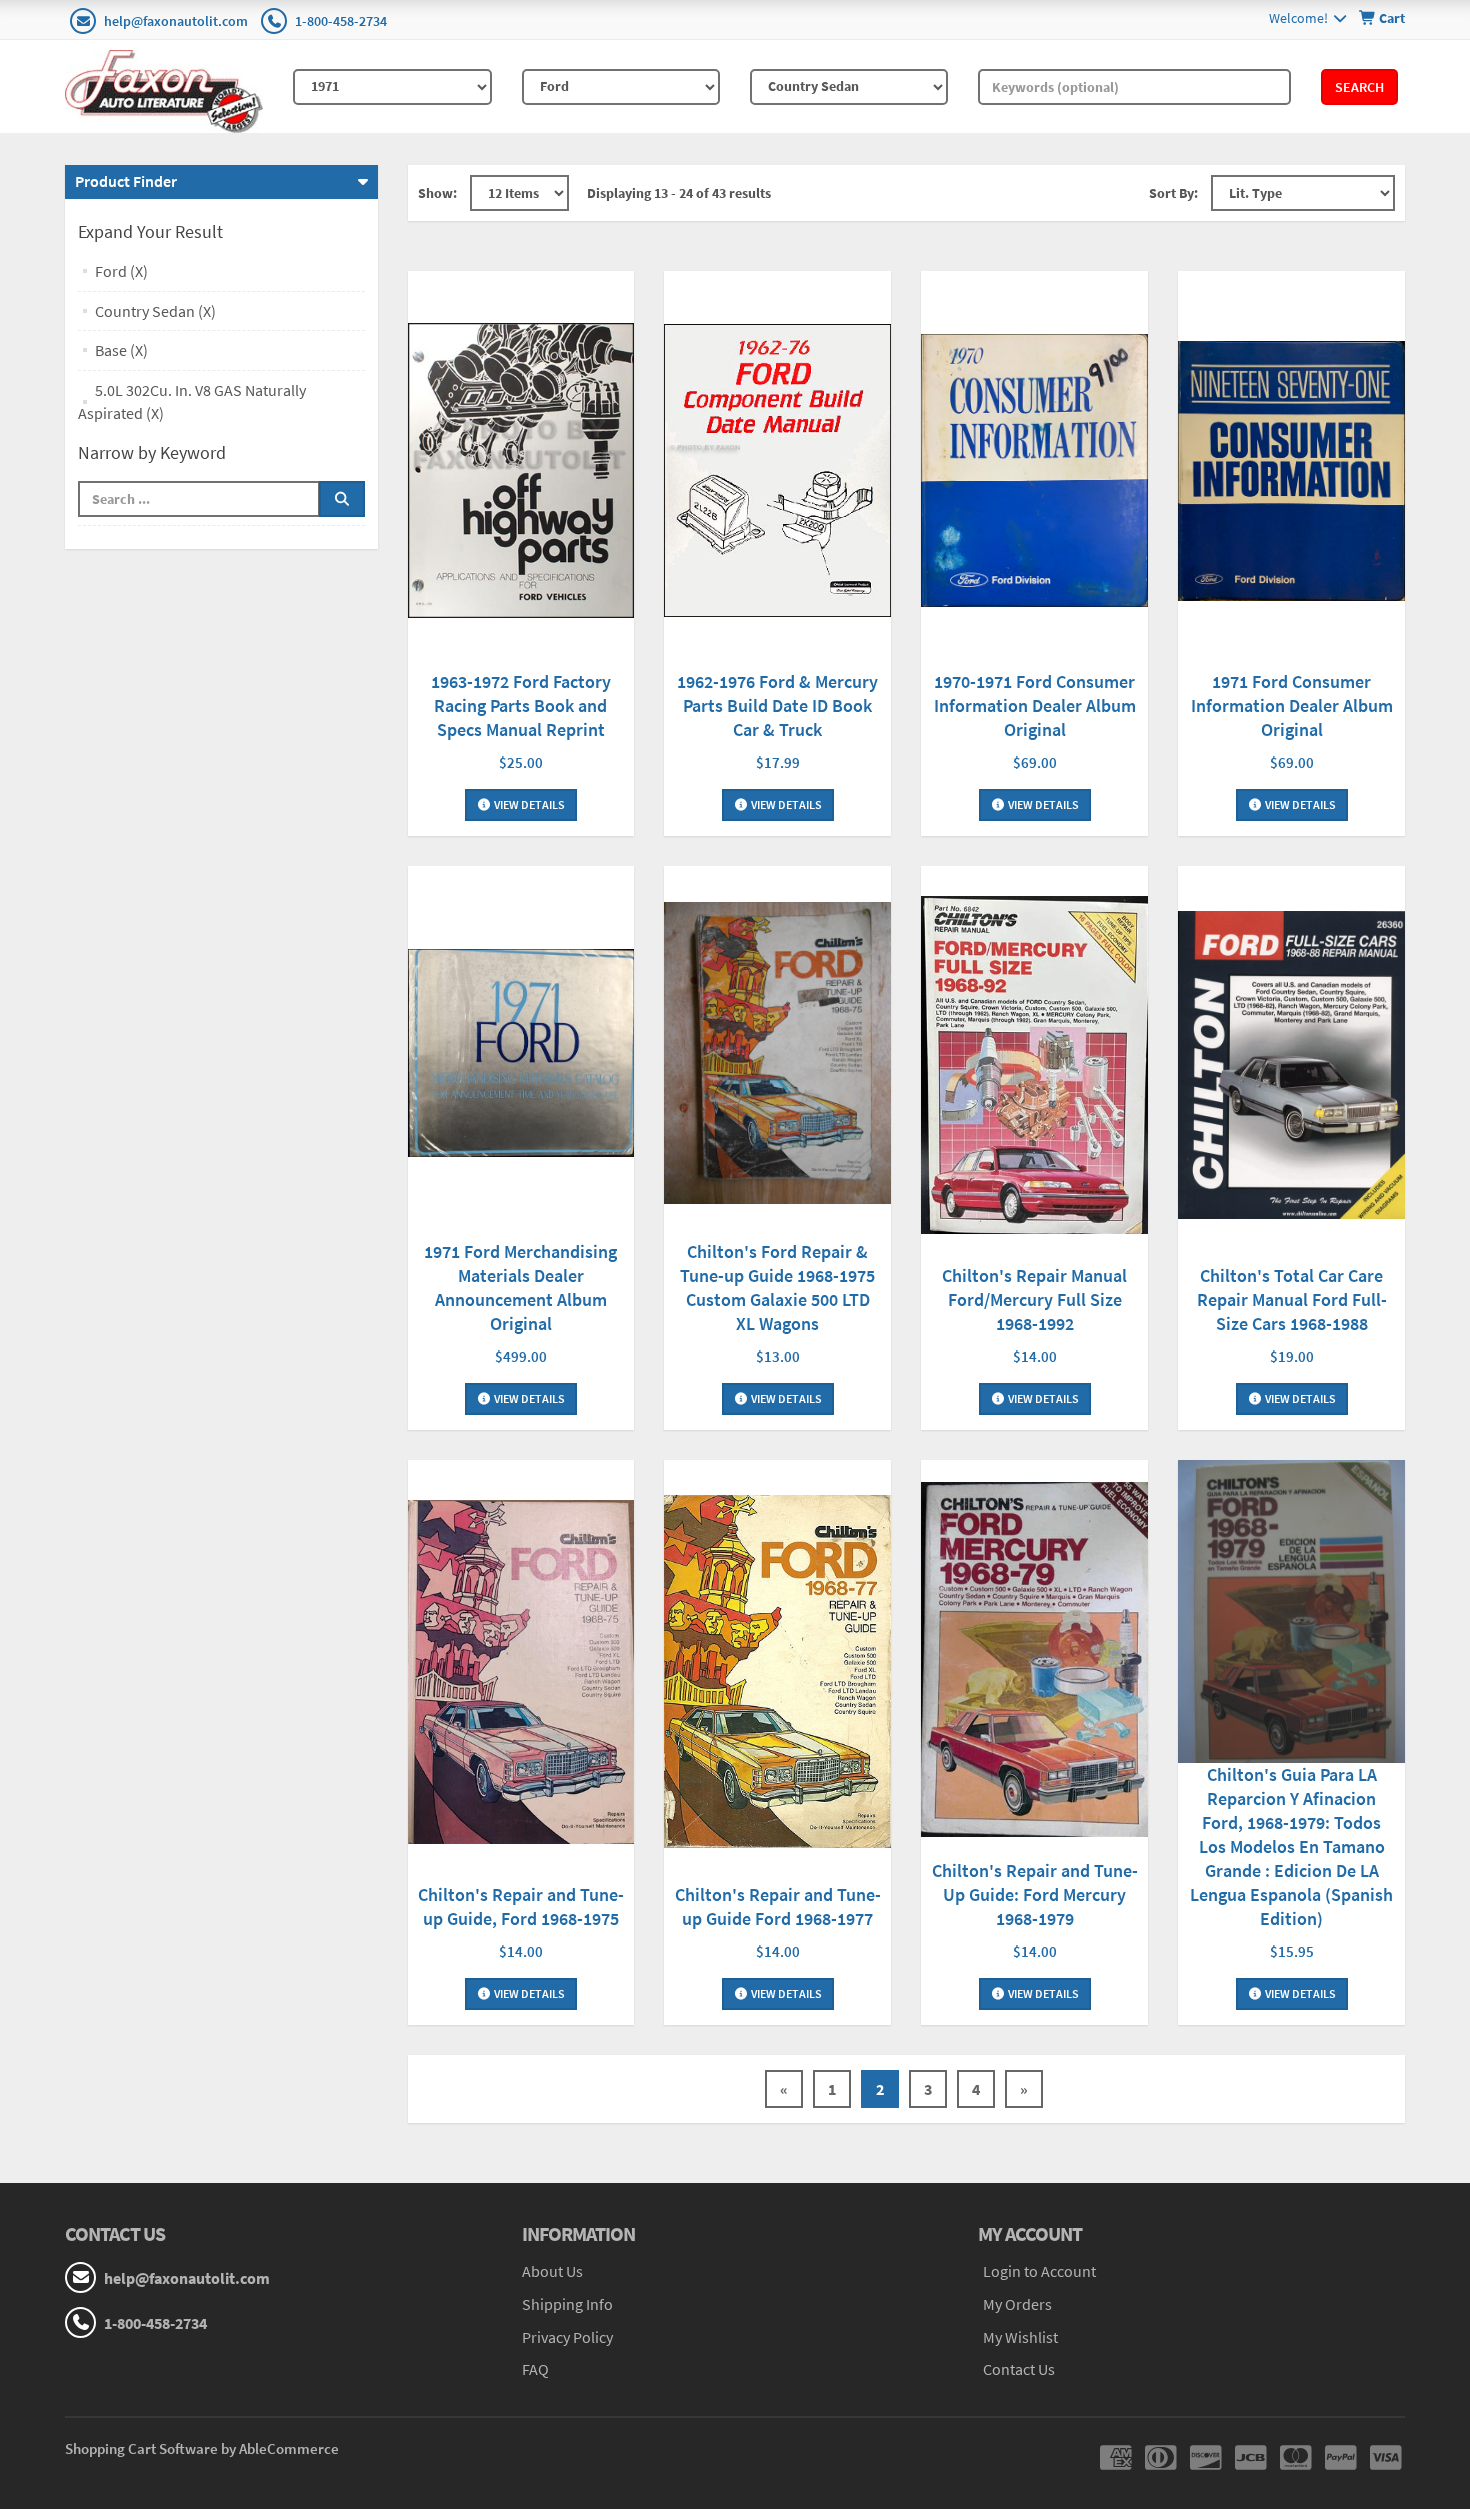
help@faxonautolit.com (176, 21)
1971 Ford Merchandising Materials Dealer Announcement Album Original (520, 1287)
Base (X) (121, 350)
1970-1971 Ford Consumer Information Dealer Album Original (1035, 705)
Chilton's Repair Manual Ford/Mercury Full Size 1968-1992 (1034, 1299)
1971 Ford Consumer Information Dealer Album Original (1292, 705)
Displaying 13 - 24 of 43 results (679, 193)
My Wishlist (1020, 2337)
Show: (437, 193)
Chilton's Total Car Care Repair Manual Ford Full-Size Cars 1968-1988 (1292, 1299)
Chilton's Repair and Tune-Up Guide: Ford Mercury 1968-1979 (1035, 1894)
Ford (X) (121, 271)
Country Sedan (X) (155, 311)
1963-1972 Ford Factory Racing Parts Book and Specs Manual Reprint (521, 705)
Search (1359, 87)
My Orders (1017, 2304)
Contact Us (1019, 2369)
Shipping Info (567, 2304)
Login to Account (1039, 2271)
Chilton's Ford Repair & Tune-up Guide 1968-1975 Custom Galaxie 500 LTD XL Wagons (777, 1287)
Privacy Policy (567, 2337)
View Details (528, 804)
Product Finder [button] (126, 181)
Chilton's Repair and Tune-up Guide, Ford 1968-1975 (521, 1906)
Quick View (521, 473)
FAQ (535, 2369)
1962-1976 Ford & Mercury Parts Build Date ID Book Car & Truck (777, 705)
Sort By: (1173, 193)
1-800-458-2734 (341, 21)
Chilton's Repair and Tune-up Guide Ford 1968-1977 (778, 1906)
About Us (552, 2271)
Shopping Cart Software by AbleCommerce (202, 2448)
